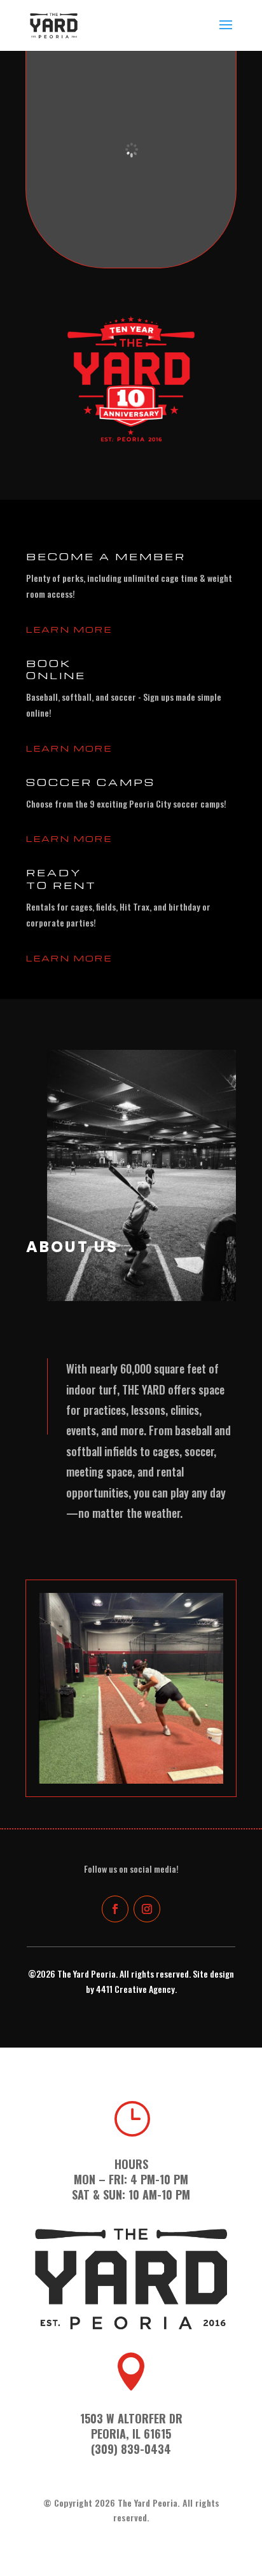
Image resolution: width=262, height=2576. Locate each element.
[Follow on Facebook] (115, 1909)
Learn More (69, 629)
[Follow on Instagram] (147, 1909)
